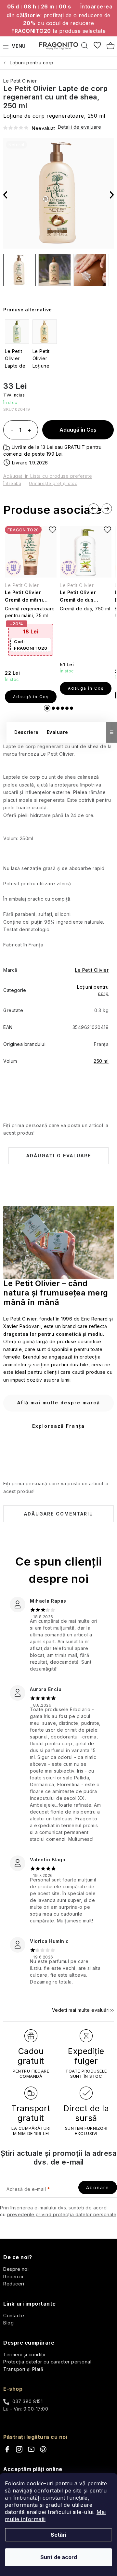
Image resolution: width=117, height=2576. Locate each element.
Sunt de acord (59, 2557)
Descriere (26, 732)
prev (94, 509)
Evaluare (58, 732)
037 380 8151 (27, 2401)
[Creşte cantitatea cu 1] (29, 431)
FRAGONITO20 (31, 645)
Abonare (98, 2187)
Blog (8, 2323)
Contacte (14, 2316)
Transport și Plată (23, 2369)
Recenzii (13, 2277)
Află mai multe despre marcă (59, 1403)
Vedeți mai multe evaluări (81, 2010)
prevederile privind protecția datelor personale (62, 2214)
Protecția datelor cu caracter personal (47, 2362)
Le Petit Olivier (20, 81)
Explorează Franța (58, 1426)
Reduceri (14, 2284)
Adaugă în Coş (78, 430)
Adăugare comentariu (59, 1514)
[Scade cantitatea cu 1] (12, 431)
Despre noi (16, 2269)
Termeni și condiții (24, 2355)
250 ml (101, 1061)
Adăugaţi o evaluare (59, 1156)
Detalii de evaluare (80, 127)
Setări (58, 2535)
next (107, 509)
